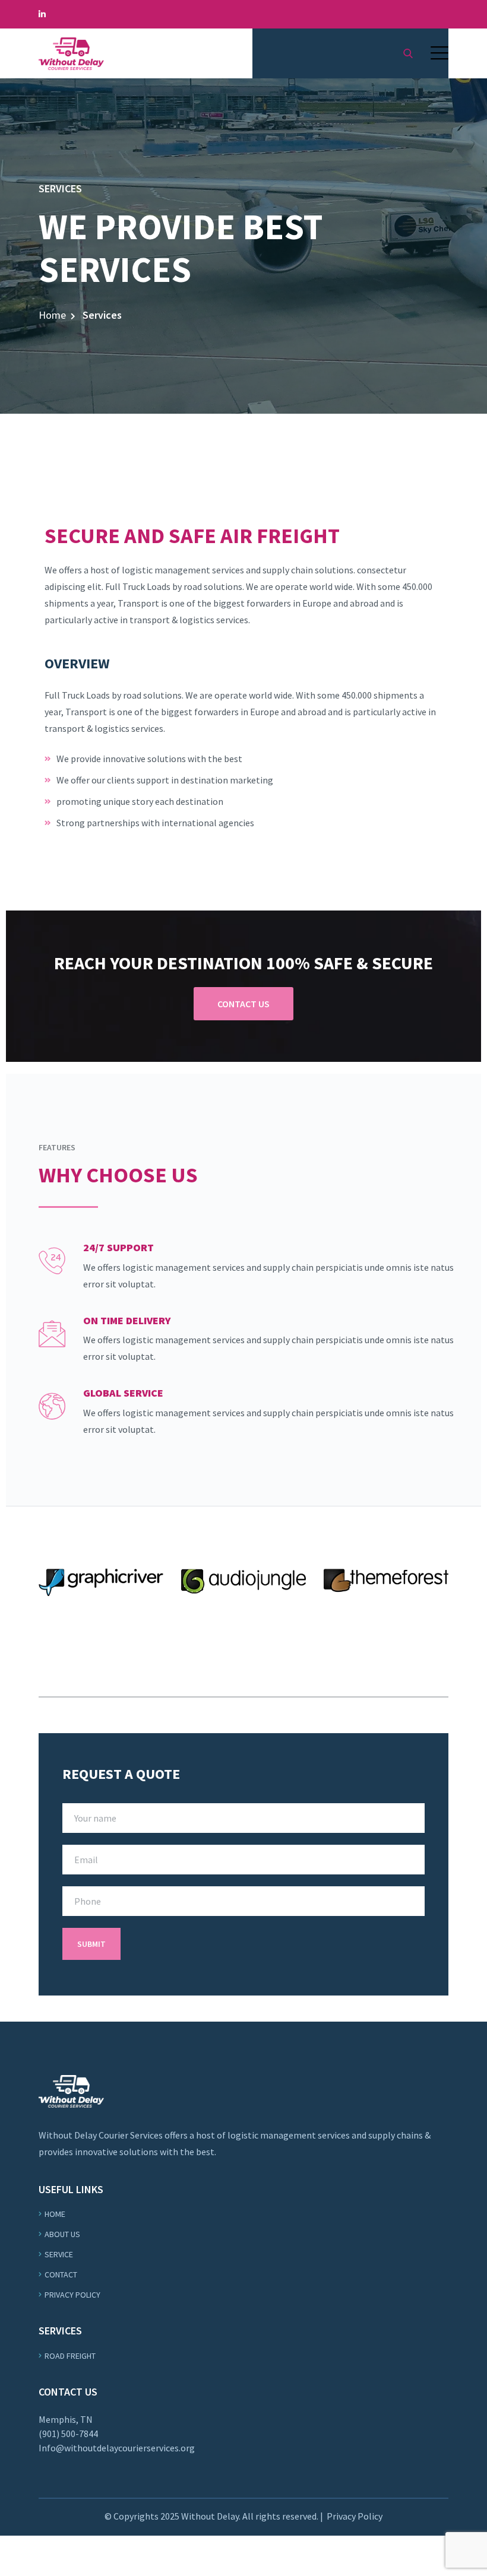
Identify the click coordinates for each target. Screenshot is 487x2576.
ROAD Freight (70, 2356)
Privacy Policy (72, 2295)
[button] (439, 53)
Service (59, 2254)
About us (62, 2234)
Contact (61, 2274)
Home (52, 315)
